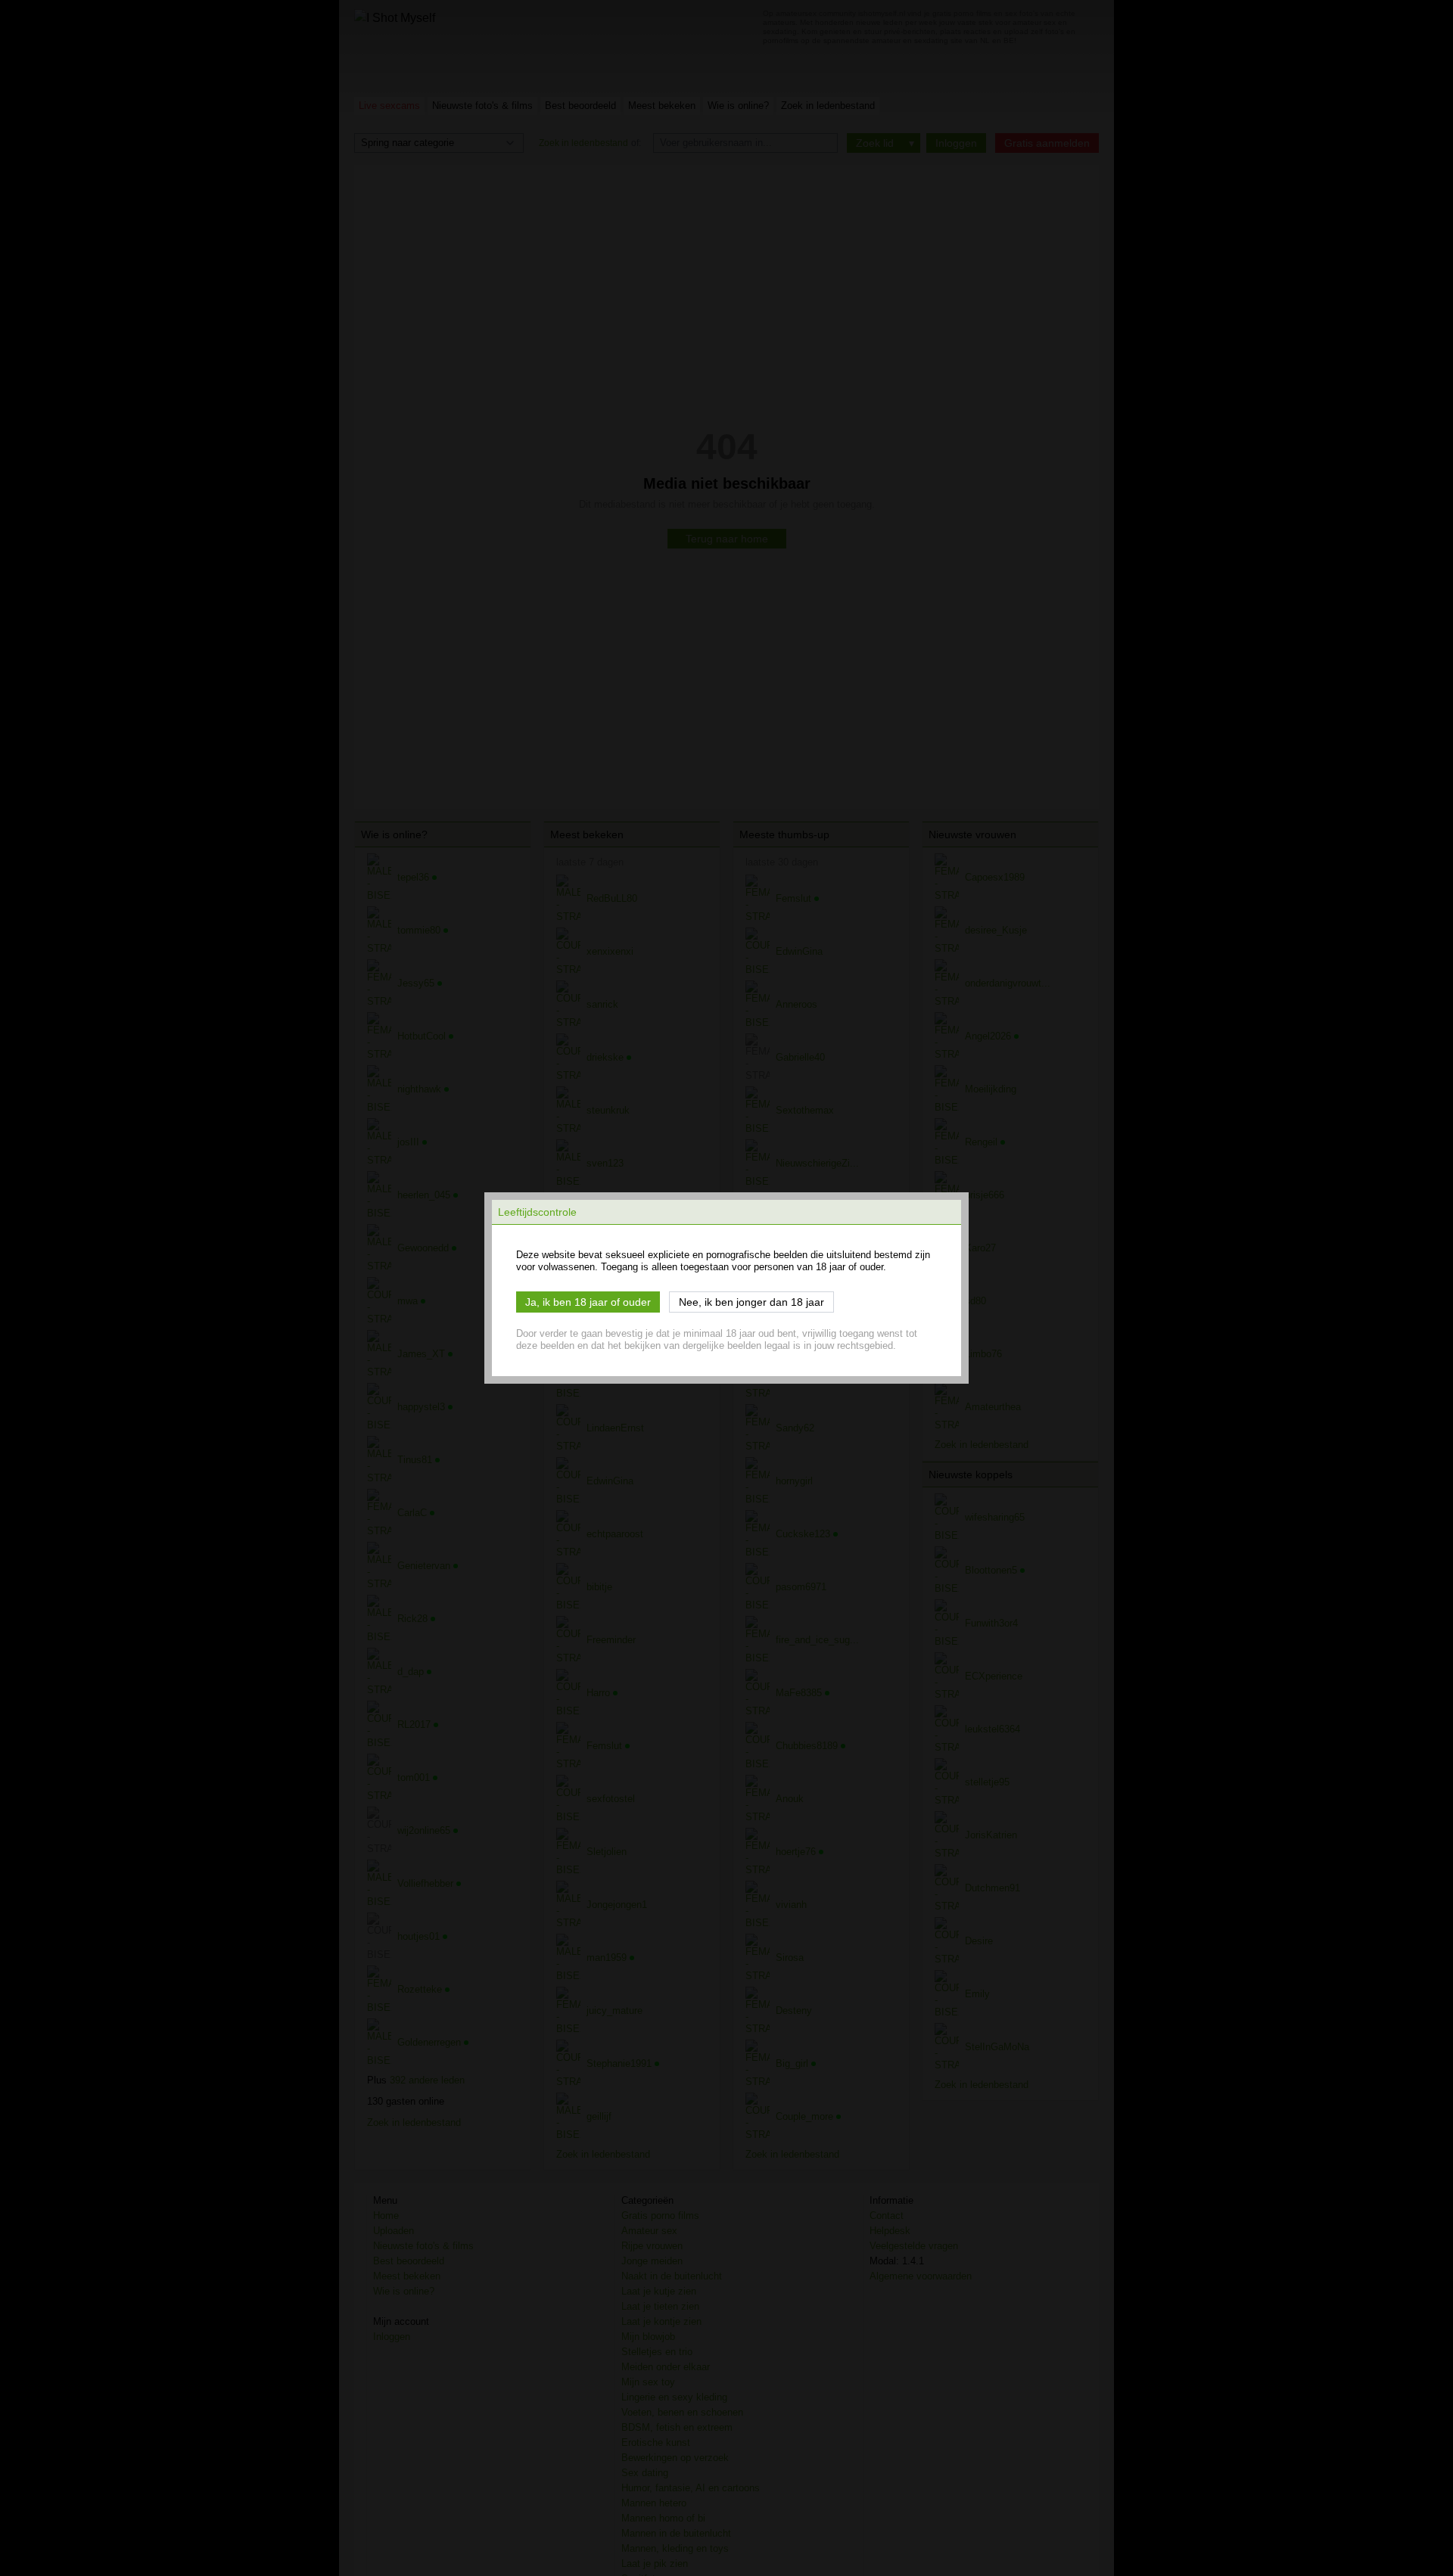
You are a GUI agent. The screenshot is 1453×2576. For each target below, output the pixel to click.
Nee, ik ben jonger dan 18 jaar (751, 1302)
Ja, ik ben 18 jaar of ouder (588, 1302)
